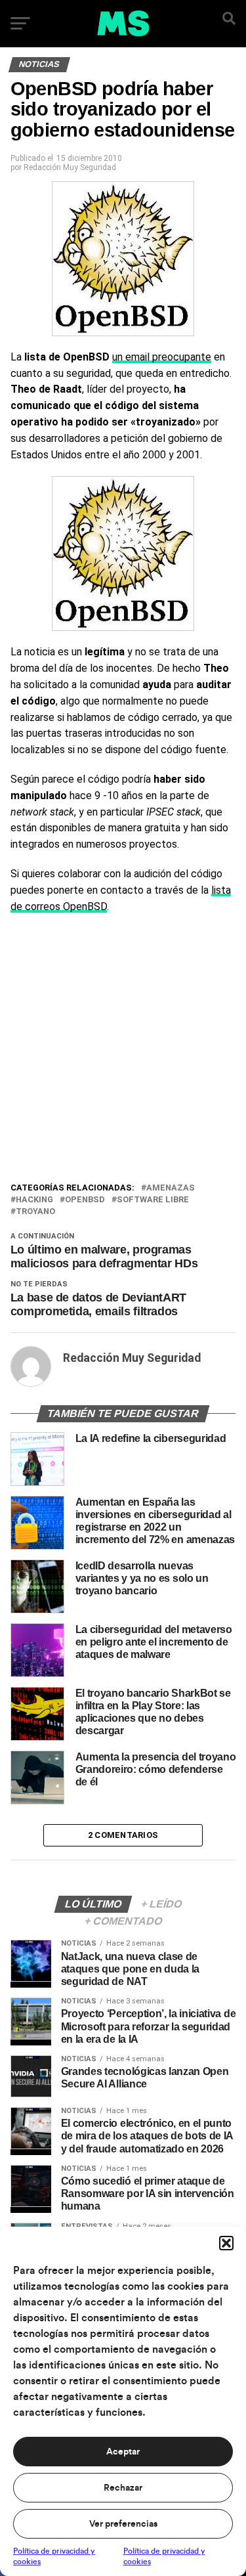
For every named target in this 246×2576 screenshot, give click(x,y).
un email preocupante (162, 357)
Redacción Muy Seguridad (70, 167)
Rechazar (123, 2488)
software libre (153, 1200)
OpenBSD (85, 1200)
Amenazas (171, 1188)
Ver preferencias (123, 2524)
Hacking (34, 1200)
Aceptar (123, 2452)
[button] (226, 2243)
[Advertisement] (123, 1051)
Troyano (35, 1212)
